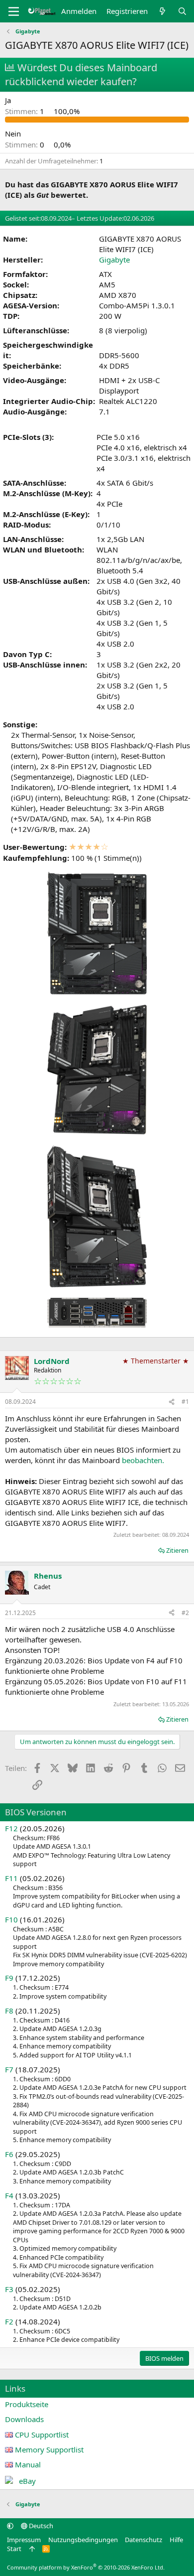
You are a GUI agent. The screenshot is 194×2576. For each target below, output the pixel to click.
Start (14, 2549)
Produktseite (27, 2404)
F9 (9, 1978)
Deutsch (40, 2526)
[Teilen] (172, 1402)
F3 (9, 2289)
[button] (10, 2526)
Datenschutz (144, 2540)
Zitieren (177, 1550)
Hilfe (176, 2540)
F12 (11, 1828)
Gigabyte (114, 260)
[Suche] (182, 11)
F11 (11, 1878)
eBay (27, 2481)
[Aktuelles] (162, 11)
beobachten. (143, 1460)
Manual (28, 2464)
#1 (185, 1402)
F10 (11, 1919)
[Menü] (14, 11)
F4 (9, 2195)
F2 (9, 2321)
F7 (9, 2069)
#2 (185, 1613)
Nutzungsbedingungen (83, 2540)
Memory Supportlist (49, 2449)
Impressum (24, 2540)
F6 (9, 2154)
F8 (9, 2011)
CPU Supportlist (42, 2435)
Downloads (24, 2419)
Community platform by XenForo (86, 2567)
